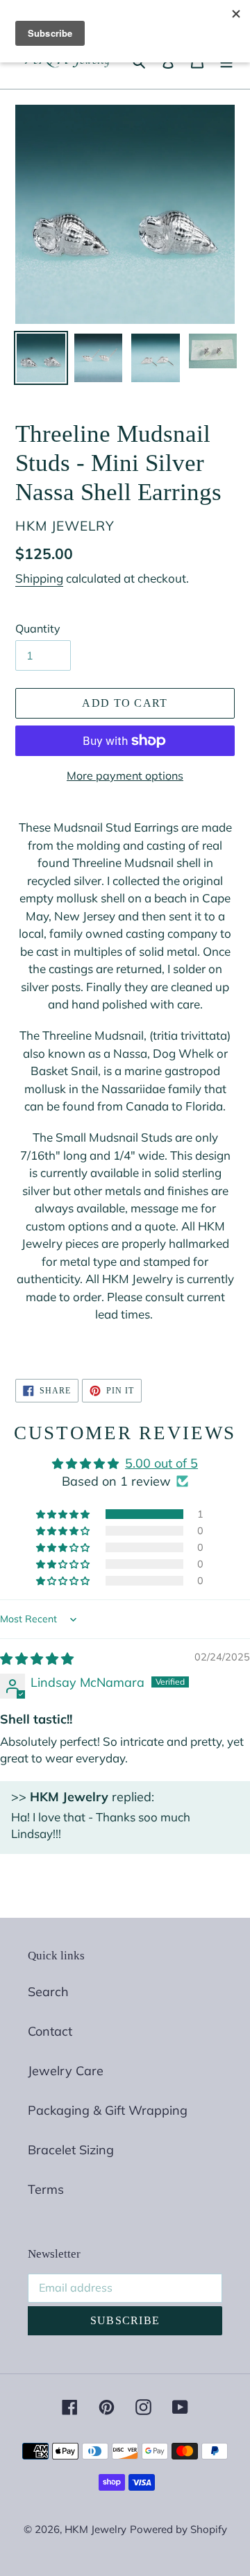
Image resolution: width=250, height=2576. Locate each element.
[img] (37, 1659)
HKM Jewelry (95, 2529)
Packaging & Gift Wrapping (108, 2110)
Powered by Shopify (178, 2529)
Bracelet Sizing (71, 2150)
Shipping (39, 578)
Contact (50, 2031)
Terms (46, 2189)
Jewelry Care (66, 2071)
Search (48, 1992)
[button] (64, 1514)
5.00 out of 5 (161, 1463)
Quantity (38, 628)
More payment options (125, 775)
